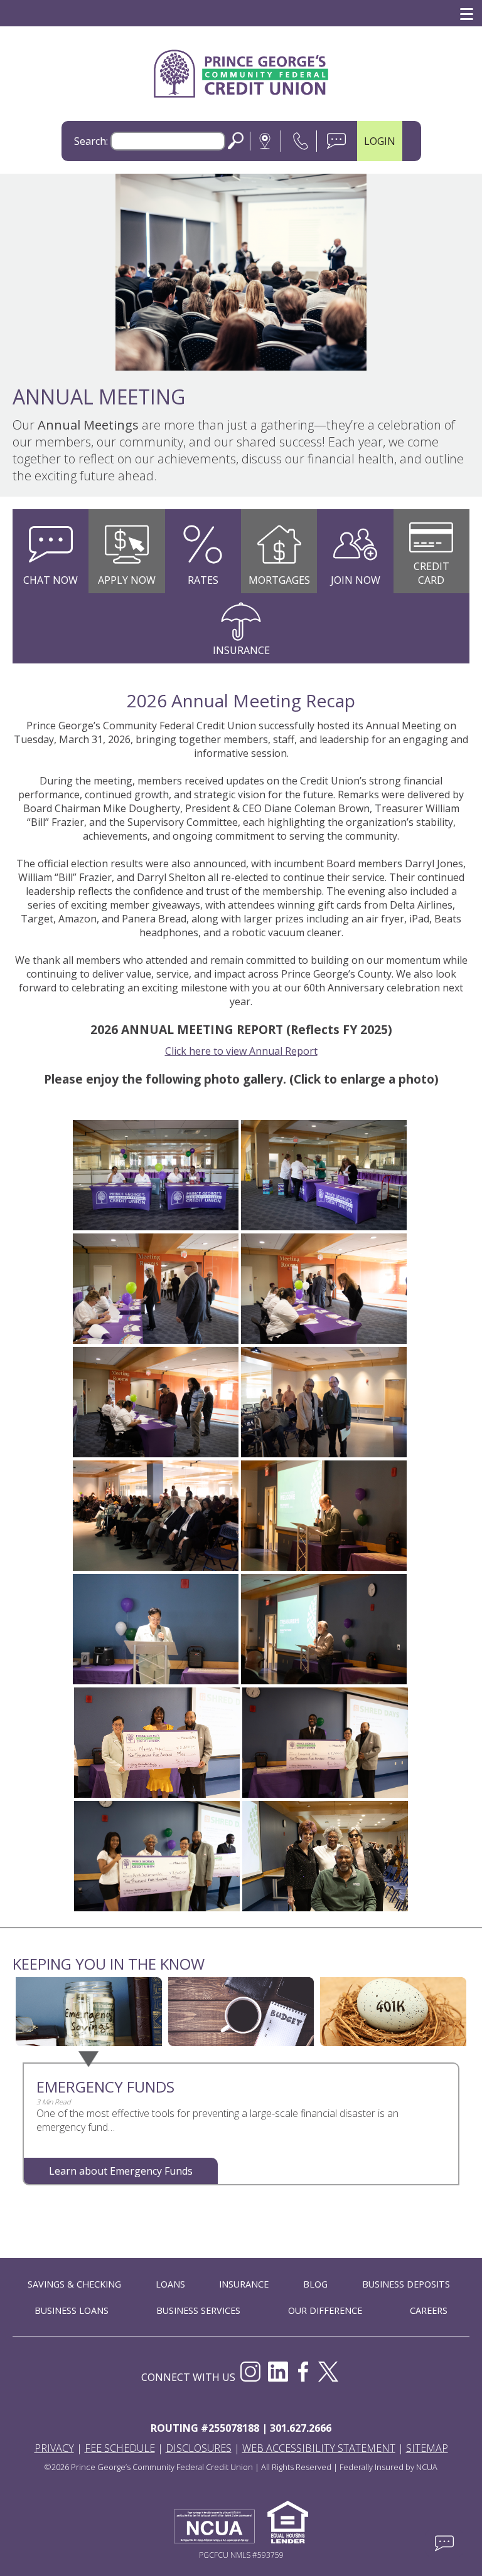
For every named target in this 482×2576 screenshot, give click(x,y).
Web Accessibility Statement (319, 2448)
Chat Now (51, 580)
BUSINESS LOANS (72, 2310)
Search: (91, 141)
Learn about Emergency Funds (121, 2171)
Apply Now (127, 580)
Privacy (54, 2448)
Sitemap (427, 2448)
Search (236, 141)
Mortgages (279, 580)
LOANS (170, 2284)
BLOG (315, 2284)
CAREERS (429, 2310)
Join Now (356, 580)
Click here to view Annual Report (241, 1051)
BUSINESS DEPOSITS (406, 2284)
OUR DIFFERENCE (325, 2310)
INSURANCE (244, 2284)
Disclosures (199, 2448)
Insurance (241, 650)
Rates (203, 580)
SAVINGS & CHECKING (74, 2284)
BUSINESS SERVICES (198, 2310)
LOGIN (380, 141)
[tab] (89, 2013)
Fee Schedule (120, 2448)
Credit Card (431, 573)
